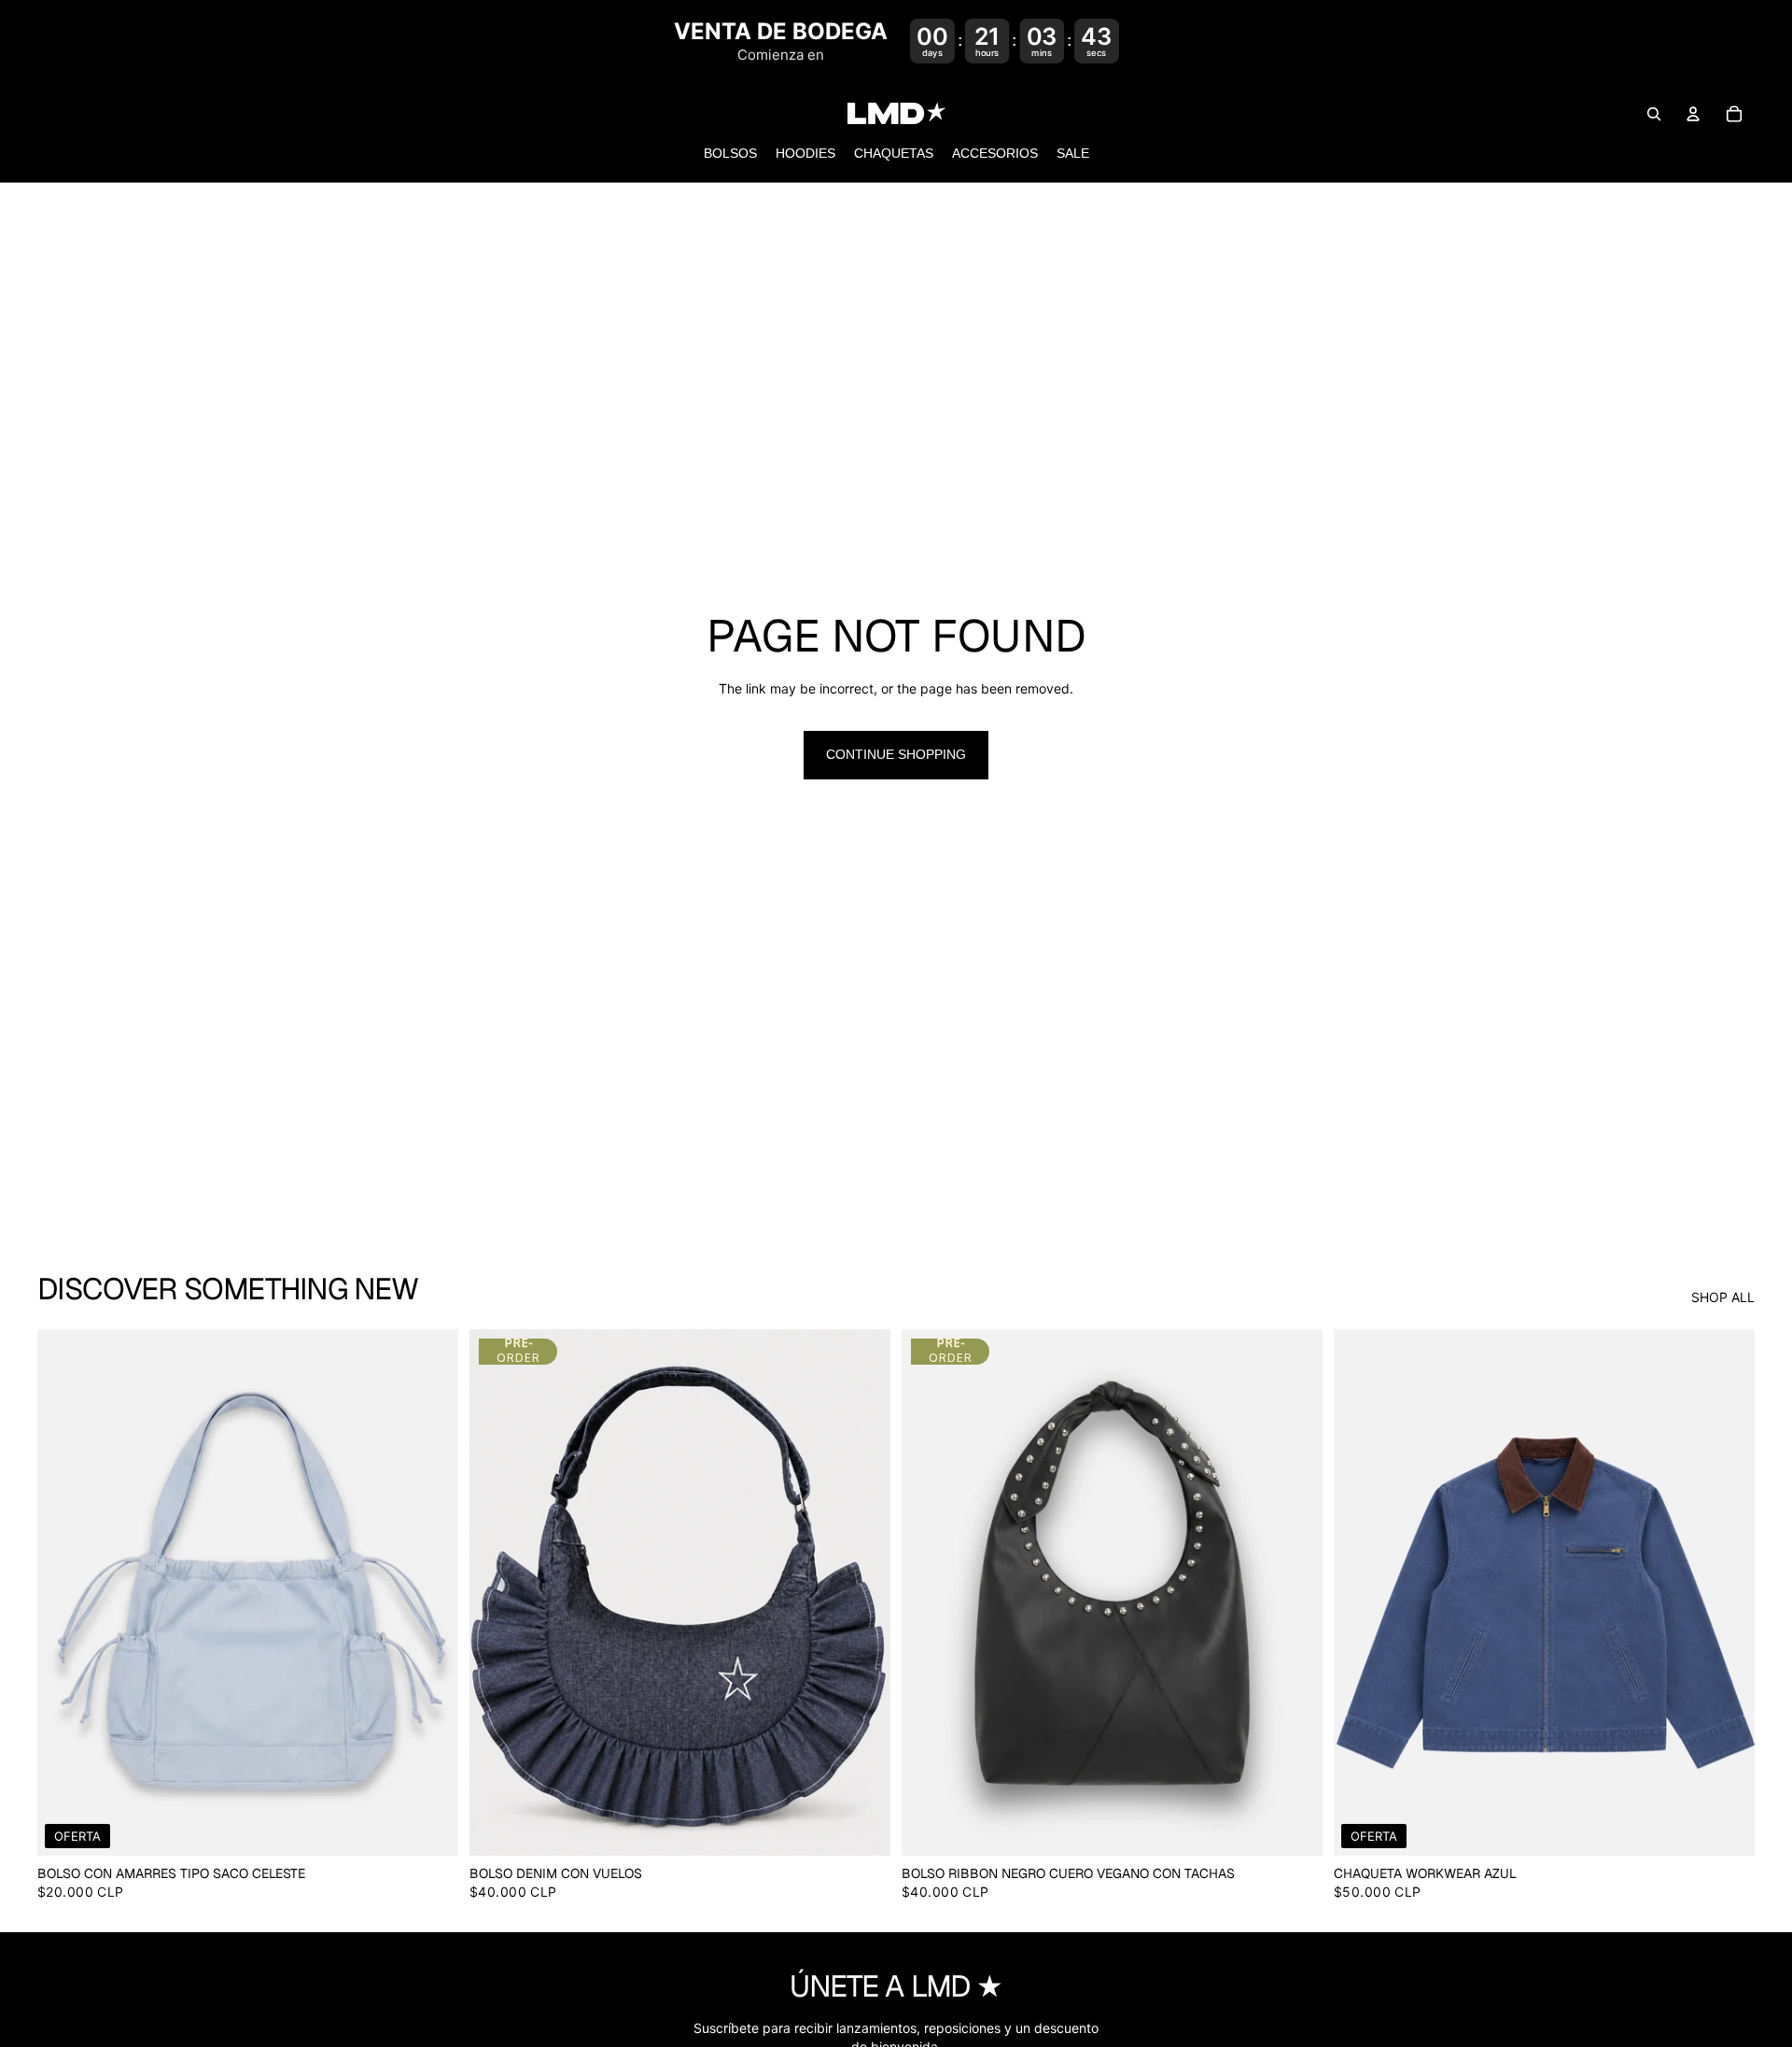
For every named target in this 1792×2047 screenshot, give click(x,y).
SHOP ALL (1723, 1297)
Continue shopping (896, 754)
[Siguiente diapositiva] (430, 1592)
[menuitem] (730, 155)
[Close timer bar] (1773, 41)
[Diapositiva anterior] (65, 1592)
